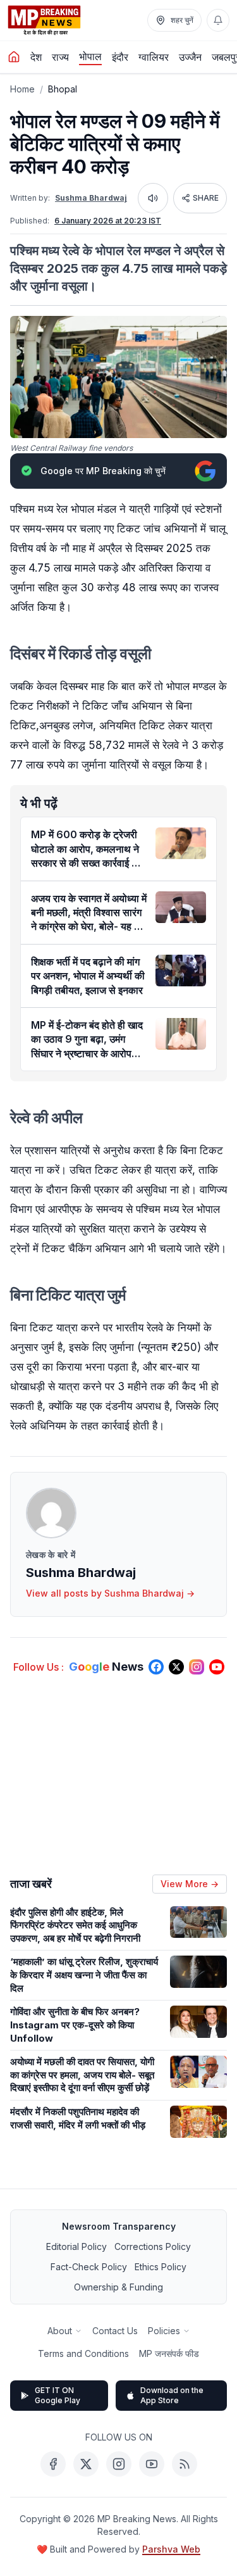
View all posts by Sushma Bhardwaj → (110, 1593)
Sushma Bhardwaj (91, 198)
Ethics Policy (161, 2267)
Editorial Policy (76, 2246)
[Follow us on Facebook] (156, 1667)
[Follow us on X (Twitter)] (176, 1667)
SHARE (206, 198)
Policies (164, 2331)
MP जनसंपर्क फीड (169, 2353)
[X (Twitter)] (86, 2464)
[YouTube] (152, 2464)
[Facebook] (53, 2464)
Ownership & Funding (118, 2287)
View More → (190, 1884)
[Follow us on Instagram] (197, 1667)
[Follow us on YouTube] (217, 1667)
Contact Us (115, 2331)
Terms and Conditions (83, 2353)
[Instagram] (119, 2464)
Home (22, 89)
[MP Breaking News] (44, 20)
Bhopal (63, 89)
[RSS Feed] (185, 2464)
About (60, 2331)
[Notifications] (218, 20)
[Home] (14, 57)
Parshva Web (171, 2549)
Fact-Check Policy (89, 2267)
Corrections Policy (153, 2246)
